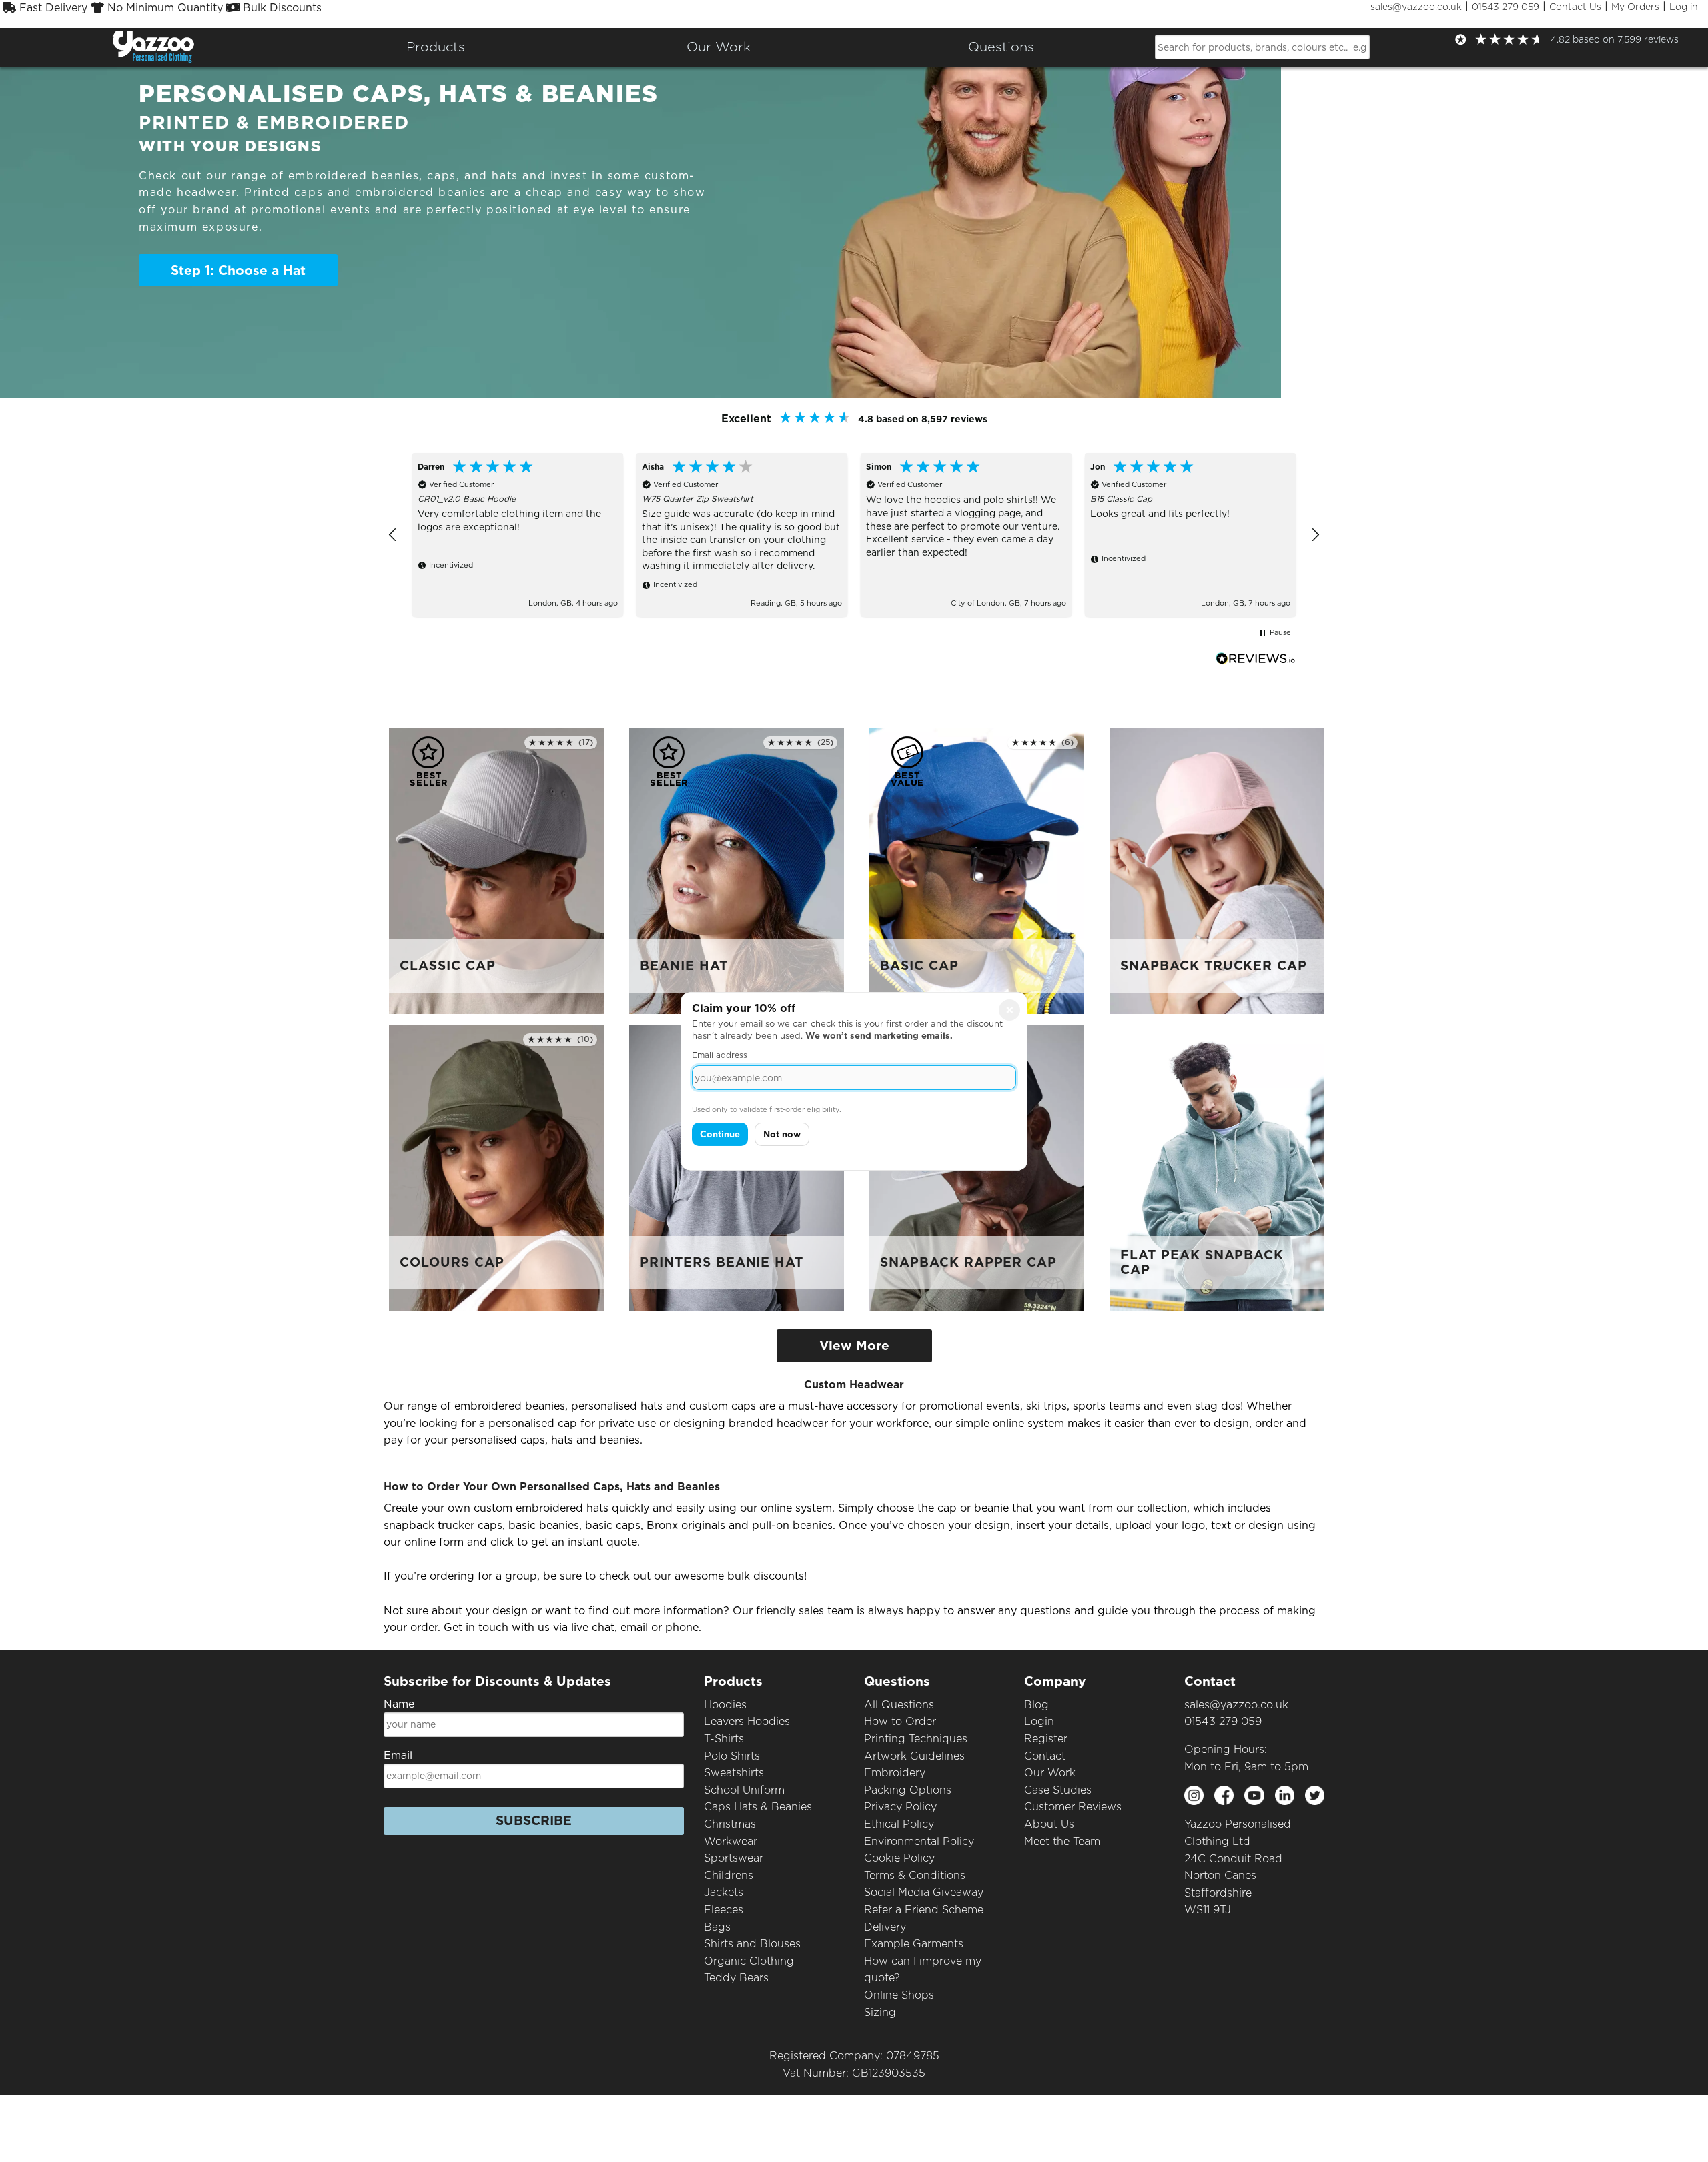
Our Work (1050, 1773)
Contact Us (1575, 7)
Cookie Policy (899, 1858)
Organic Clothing (749, 1961)
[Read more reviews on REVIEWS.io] (1256, 659)
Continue (720, 1134)
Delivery (885, 1927)
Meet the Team (1062, 1841)
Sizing (880, 2012)
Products (436, 47)
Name (399, 1704)
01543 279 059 (1506, 7)
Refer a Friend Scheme (924, 1910)
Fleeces (724, 1910)
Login (1039, 1721)
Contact (1045, 1756)
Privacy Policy (900, 1807)
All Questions (899, 1705)
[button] (393, 535)
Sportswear (734, 1858)
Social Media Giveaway (924, 1892)
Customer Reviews (1073, 1807)
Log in (1684, 7)
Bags (717, 1927)
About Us (1049, 1824)
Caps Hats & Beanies (758, 1807)
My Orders (1635, 7)
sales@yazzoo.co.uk (1416, 7)
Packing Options (908, 1790)
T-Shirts (724, 1739)
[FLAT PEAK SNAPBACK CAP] (1217, 1167)
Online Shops (899, 1995)
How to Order (900, 1721)
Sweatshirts (734, 1773)
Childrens (729, 1875)
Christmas (730, 1824)
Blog (1036, 1705)
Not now (782, 1134)
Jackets (724, 1892)
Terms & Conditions (915, 1875)
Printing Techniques (916, 1739)
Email (398, 1755)
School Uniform (744, 1790)
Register (1046, 1739)
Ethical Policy (899, 1824)
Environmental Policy (919, 1841)
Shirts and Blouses (752, 1944)
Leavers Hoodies (747, 1721)
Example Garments (914, 1944)
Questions (1001, 47)
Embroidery (895, 1773)
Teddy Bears (736, 1978)
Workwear (731, 1841)
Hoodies (725, 1705)
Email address (720, 1055)
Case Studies (1058, 1790)
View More (854, 1346)
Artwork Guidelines (914, 1756)
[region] (854, 535)
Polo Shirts (732, 1756)
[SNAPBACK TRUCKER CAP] (1217, 870)
